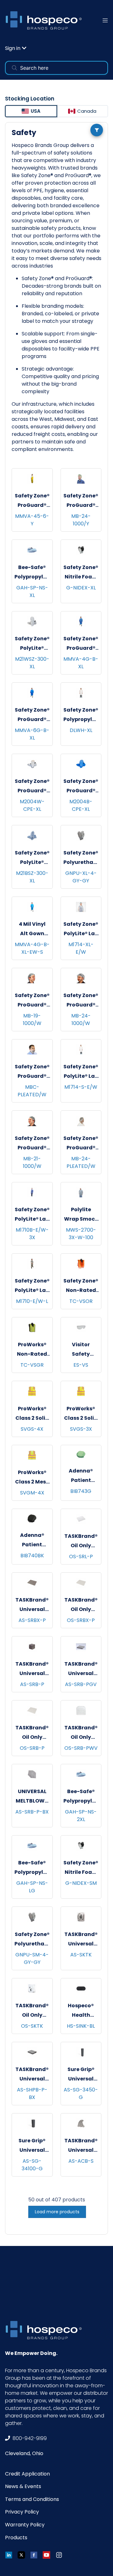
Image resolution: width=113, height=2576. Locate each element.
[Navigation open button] (105, 20)
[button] (16, 48)
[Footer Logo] (46, 2330)
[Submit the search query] (14, 68)
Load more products (57, 2212)
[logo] (46, 20)
